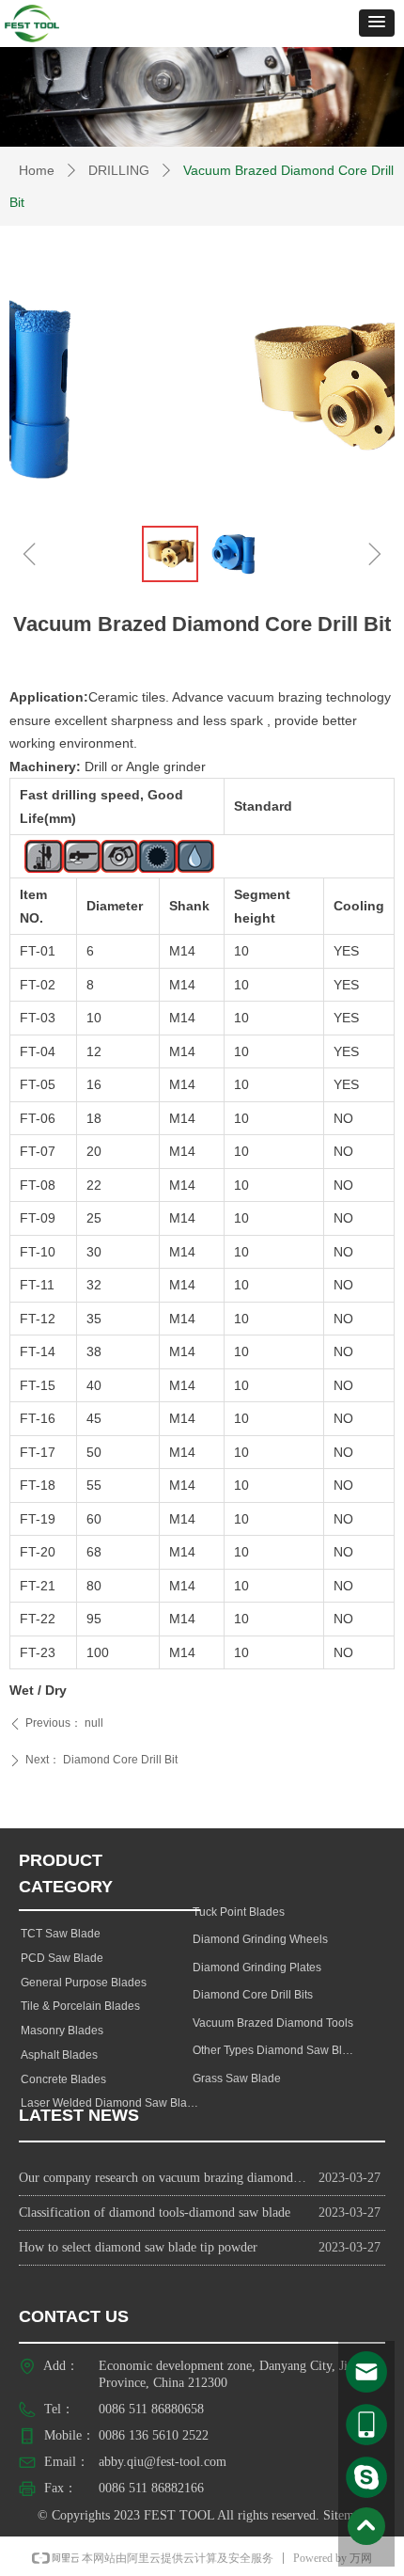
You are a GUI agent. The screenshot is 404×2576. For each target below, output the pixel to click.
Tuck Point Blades (239, 1912)
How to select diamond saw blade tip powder (138, 2247)
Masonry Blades (62, 2031)
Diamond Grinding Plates (257, 1968)
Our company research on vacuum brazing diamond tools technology (164, 2178)
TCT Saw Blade (61, 1934)
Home (37, 170)
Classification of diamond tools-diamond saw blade (155, 2213)
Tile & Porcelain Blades (80, 2006)
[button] (377, 23)
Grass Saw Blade (237, 2078)
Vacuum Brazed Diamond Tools (273, 2023)
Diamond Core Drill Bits (253, 1995)
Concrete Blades (63, 2079)
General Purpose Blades (84, 1983)
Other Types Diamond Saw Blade (277, 2050)
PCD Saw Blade (62, 1958)
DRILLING (119, 170)
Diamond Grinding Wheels (260, 1939)
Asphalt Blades (59, 2055)
